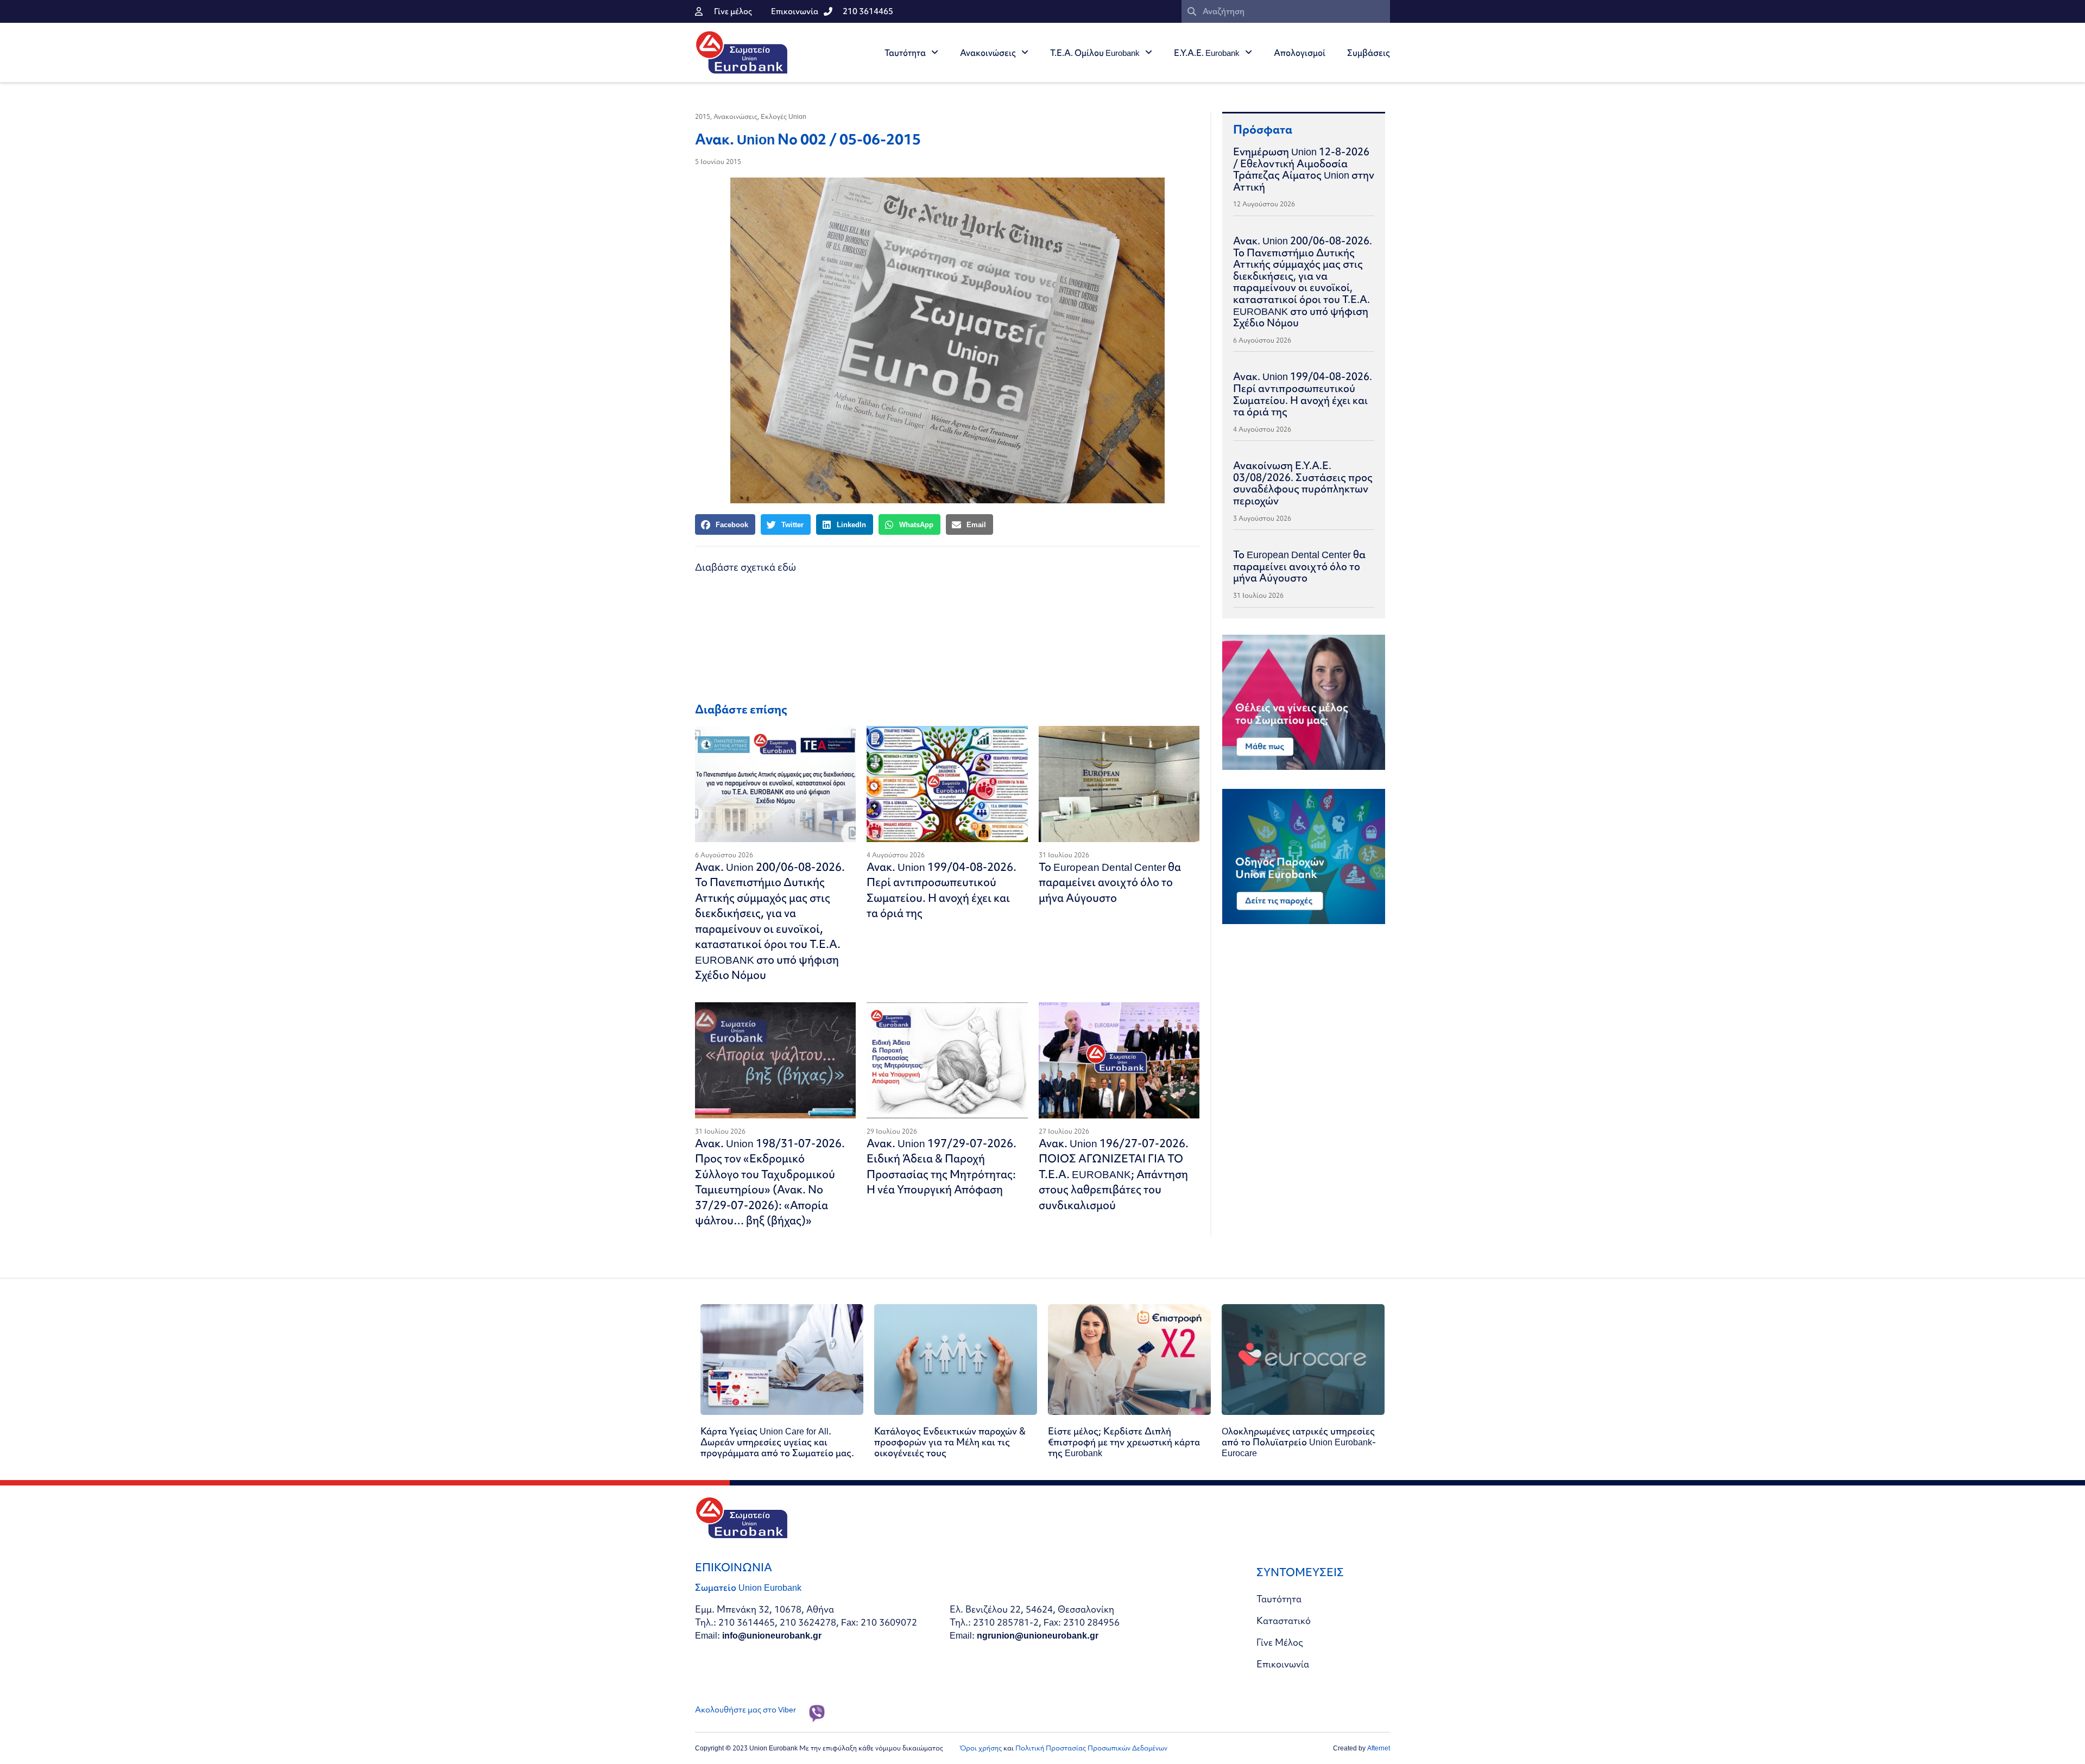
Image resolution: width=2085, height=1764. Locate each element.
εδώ (787, 567)
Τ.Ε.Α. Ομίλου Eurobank (1095, 53)
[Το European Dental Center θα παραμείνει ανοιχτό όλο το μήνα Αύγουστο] (1119, 784)
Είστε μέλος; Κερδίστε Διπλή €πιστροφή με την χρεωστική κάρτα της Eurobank (1124, 1442)
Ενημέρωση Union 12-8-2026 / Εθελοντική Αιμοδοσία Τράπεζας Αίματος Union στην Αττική (1304, 169)
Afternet (1379, 1748)
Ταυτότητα (905, 53)
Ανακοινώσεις (988, 53)
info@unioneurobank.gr (772, 1635)
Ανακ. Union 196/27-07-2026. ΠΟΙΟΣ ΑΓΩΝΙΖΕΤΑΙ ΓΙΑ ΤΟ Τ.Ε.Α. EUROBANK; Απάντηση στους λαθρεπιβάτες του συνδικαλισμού (1114, 1174)
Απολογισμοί (1300, 53)
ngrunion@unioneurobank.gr (1038, 1635)
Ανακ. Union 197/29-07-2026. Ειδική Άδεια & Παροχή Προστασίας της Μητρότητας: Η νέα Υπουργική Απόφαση (942, 1166)
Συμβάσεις (1369, 53)
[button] (725, 524)
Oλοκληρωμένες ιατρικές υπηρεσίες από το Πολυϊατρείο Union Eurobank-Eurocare (1299, 1442)
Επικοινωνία (1283, 1664)
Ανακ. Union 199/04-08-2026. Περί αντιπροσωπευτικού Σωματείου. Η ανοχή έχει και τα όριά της (942, 890)
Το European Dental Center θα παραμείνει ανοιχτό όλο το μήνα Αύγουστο (1110, 882)
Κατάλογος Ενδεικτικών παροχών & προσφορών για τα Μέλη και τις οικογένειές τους (950, 1442)
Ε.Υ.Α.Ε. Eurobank (1207, 53)
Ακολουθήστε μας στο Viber (745, 1710)
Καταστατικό (1284, 1620)
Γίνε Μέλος (1280, 1642)
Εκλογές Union (784, 116)
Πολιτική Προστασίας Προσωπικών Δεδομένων (1091, 1748)
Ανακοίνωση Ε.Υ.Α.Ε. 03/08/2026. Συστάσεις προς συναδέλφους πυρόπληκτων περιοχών (1303, 483)
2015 (703, 116)
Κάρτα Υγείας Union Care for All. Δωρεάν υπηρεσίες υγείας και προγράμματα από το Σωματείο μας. (777, 1442)
